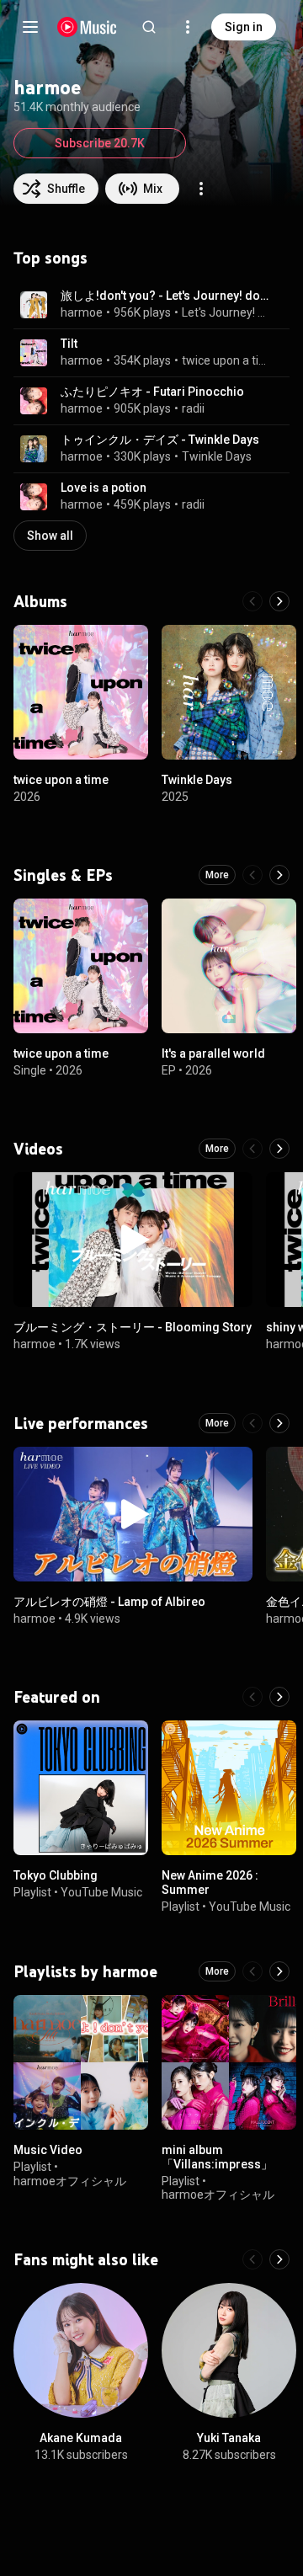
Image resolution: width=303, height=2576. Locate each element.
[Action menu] (201, 189)
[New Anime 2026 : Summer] (229, 1788)
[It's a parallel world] (229, 966)
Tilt (69, 344)
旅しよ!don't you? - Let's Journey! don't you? (165, 296)
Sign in (244, 27)
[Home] (87, 27)
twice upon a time (226, 360)
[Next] (279, 601)
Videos (38, 1149)
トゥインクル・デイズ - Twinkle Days (160, 440)
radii (193, 408)
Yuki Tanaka (229, 2438)
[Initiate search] (149, 27)
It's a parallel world (213, 1053)
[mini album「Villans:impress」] (229, 2062)
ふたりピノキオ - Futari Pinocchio (152, 392)
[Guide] (30, 27)
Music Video (48, 2150)
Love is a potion (104, 488)
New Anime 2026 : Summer (210, 1883)
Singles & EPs (63, 875)
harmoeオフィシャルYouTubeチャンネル (70, 2187)
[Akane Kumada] (81, 2350)
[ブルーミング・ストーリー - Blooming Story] (133, 1240)
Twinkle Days (217, 456)
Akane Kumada (81, 2438)
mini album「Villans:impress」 (217, 2157)
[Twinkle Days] (229, 692)
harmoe (82, 312)
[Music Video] (81, 2062)
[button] (34, 305)
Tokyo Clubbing (56, 1875)
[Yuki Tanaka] (229, 2350)
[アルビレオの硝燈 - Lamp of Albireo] (133, 1514)
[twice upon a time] (81, 692)
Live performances (81, 1423)
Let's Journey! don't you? (226, 312)
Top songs (50, 258)
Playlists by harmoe (85, 1971)
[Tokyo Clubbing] (81, 1788)
